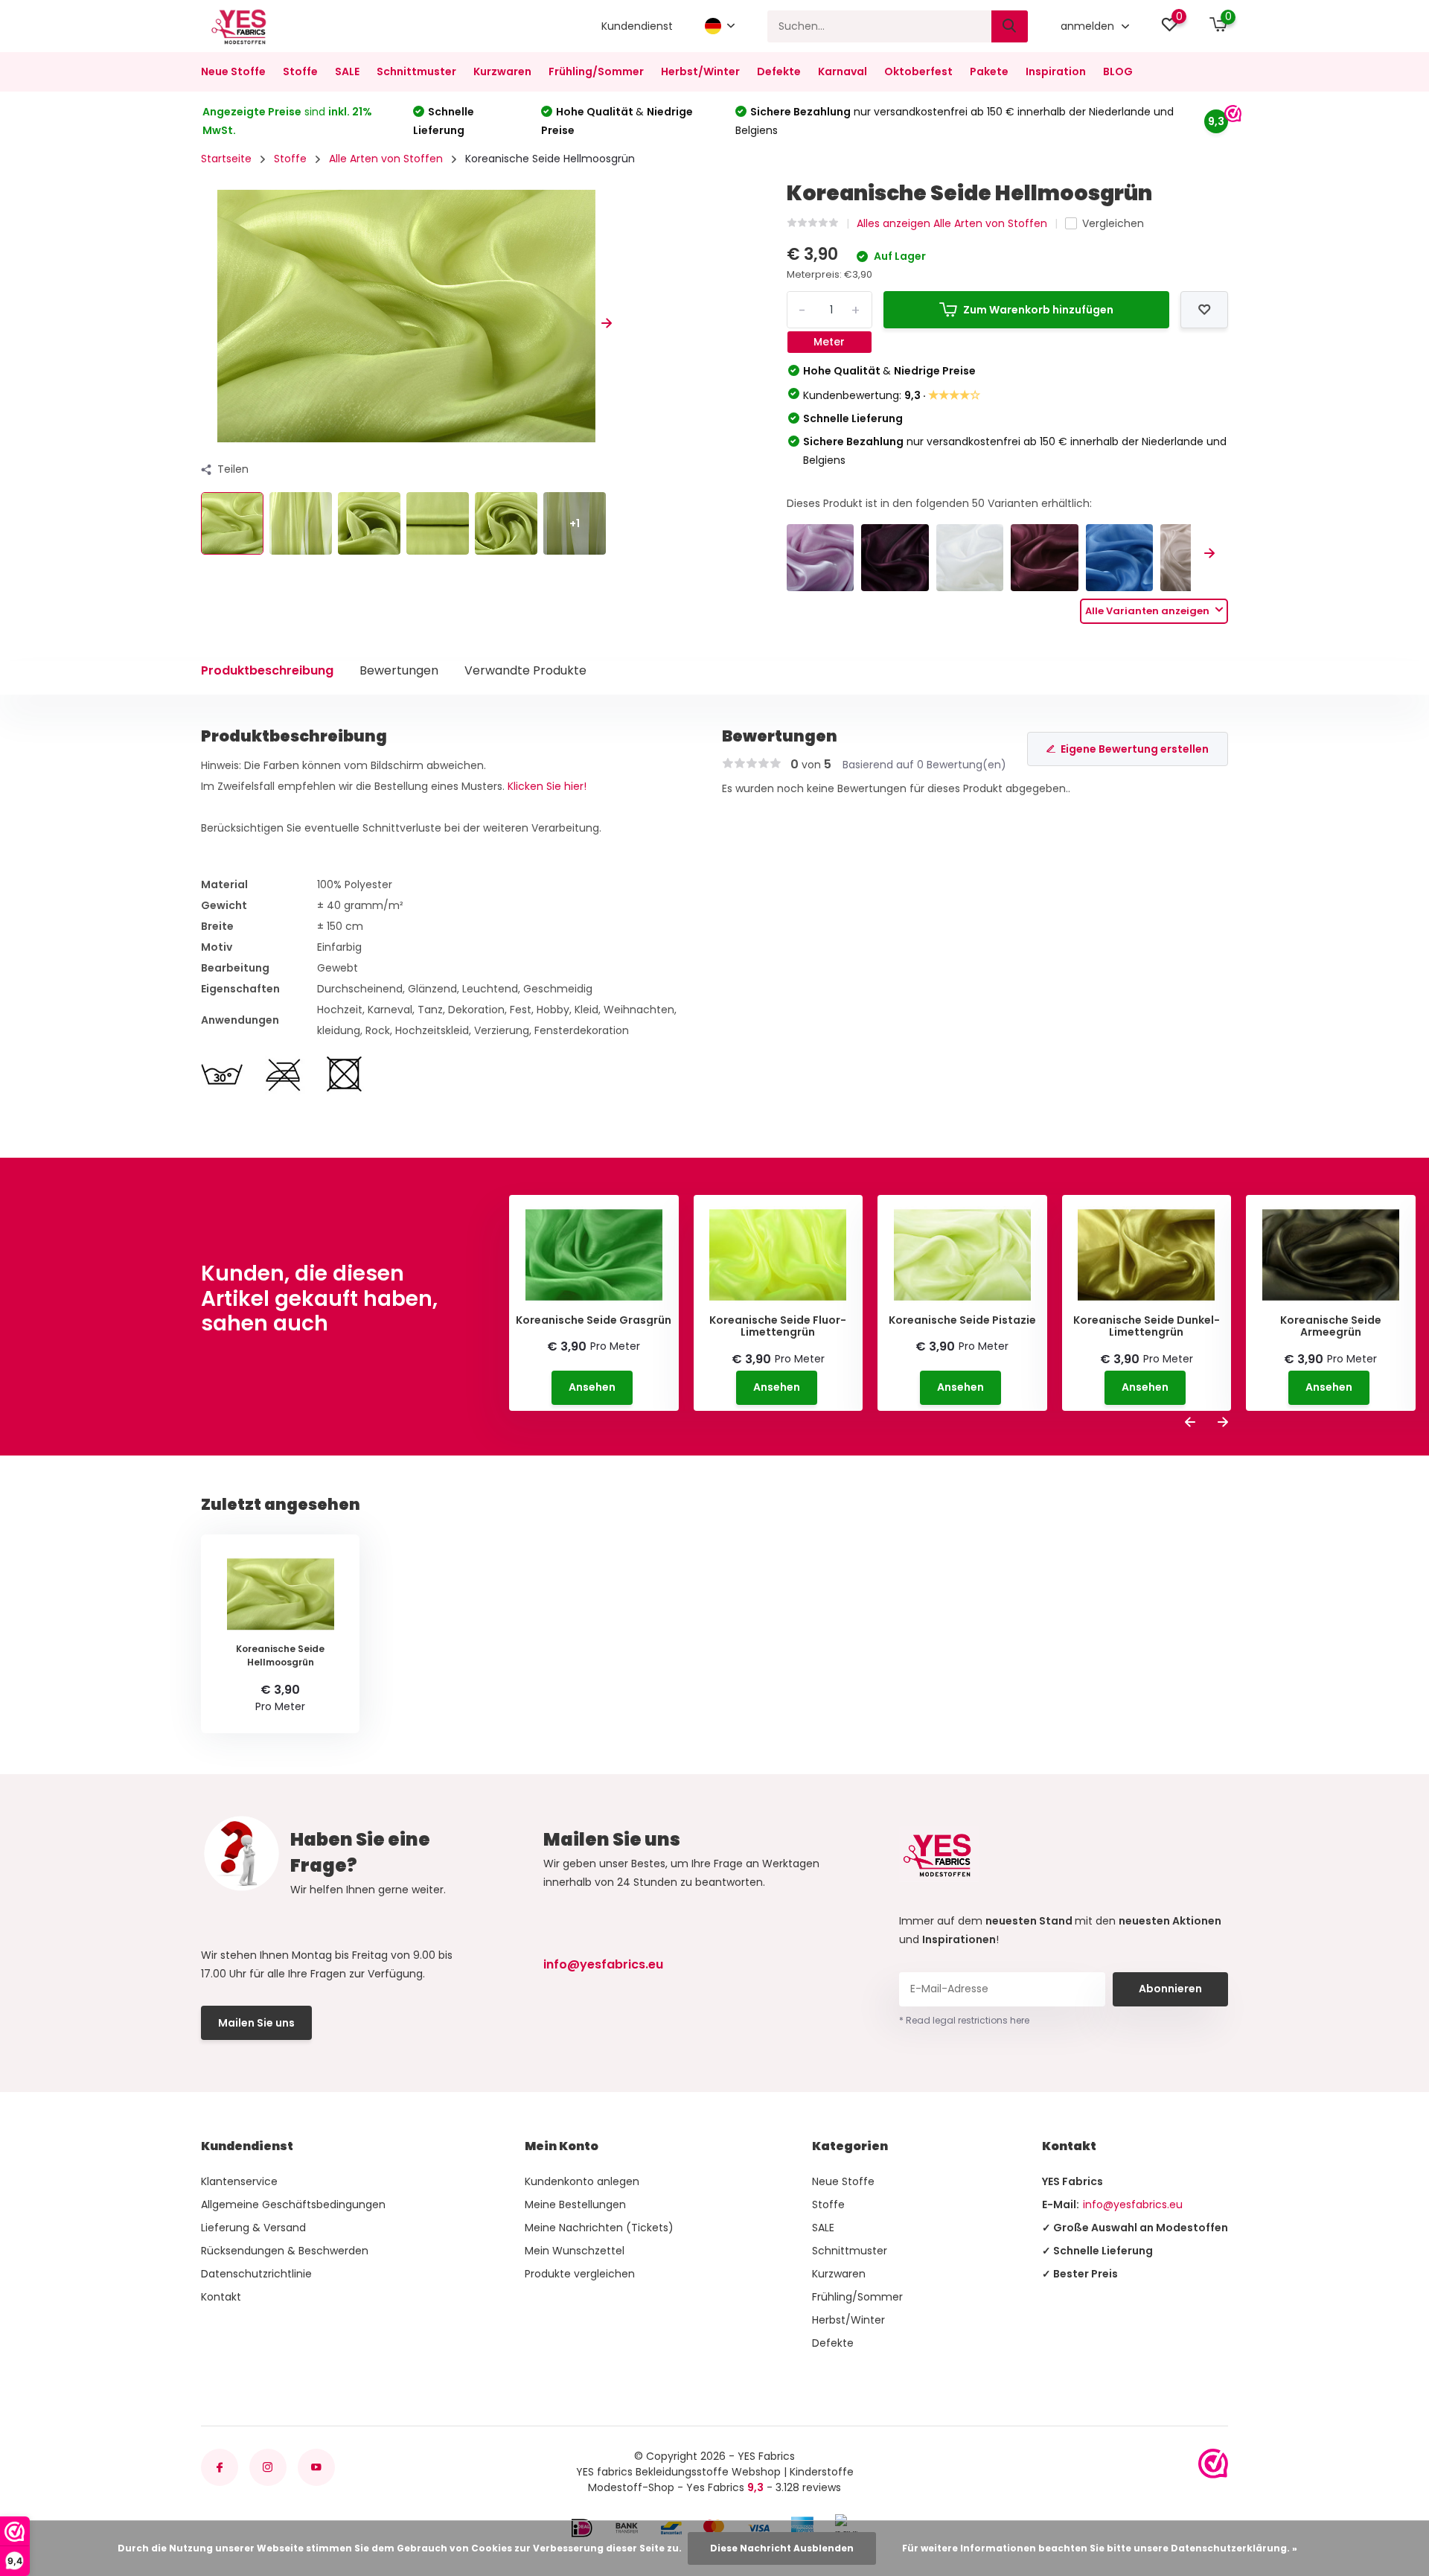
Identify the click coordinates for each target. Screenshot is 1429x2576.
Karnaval (843, 71)
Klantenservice (239, 2181)
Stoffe (300, 71)
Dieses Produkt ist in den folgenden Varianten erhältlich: (939, 503)
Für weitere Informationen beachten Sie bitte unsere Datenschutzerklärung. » (1100, 2548)
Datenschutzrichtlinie (256, 2274)
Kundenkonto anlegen (582, 2181)
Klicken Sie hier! (547, 786)
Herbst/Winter (700, 71)
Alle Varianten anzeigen (1148, 611)
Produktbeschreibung (267, 670)
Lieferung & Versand (253, 2228)
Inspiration (1056, 71)
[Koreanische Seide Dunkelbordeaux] (1045, 558)
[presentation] (206, 323)
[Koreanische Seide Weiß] (970, 558)
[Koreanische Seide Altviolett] (821, 558)
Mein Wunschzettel (575, 2251)
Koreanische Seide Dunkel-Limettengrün (1147, 1327)
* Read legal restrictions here (964, 2020)
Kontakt (221, 2297)
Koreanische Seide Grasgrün (594, 1320)
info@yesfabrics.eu (603, 1964)
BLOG (1118, 71)
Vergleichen (1113, 223)
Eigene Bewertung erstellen (1135, 749)
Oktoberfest (918, 71)
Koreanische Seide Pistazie (962, 1320)
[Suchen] (1010, 26)
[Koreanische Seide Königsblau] (1120, 558)
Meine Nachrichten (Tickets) (599, 2228)
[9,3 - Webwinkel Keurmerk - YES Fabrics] (1213, 2464)
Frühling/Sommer (596, 71)
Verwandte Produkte (525, 670)
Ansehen (592, 1387)
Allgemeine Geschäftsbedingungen (293, 2204)
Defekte (779, 71)
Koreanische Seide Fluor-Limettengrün (778, 1327)
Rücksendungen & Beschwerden (285, 2251)
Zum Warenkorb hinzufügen (1038, 310)
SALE (347, 71)
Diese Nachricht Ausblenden (782, 2548)
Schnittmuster (416, 71)
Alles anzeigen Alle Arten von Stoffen (952, 223)
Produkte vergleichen (580, 2274)
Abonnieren (1170, 1989)
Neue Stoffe (233, 71)
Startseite (226, 159)
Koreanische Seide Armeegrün (1331, 1327)
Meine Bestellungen (575, 2204)
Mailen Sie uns (256, 2023)
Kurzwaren (502, 71)
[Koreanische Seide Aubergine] (895, 558)
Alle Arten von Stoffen (386, 159)
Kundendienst (637, 26)
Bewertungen (399, 670)
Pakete (989, 71)
